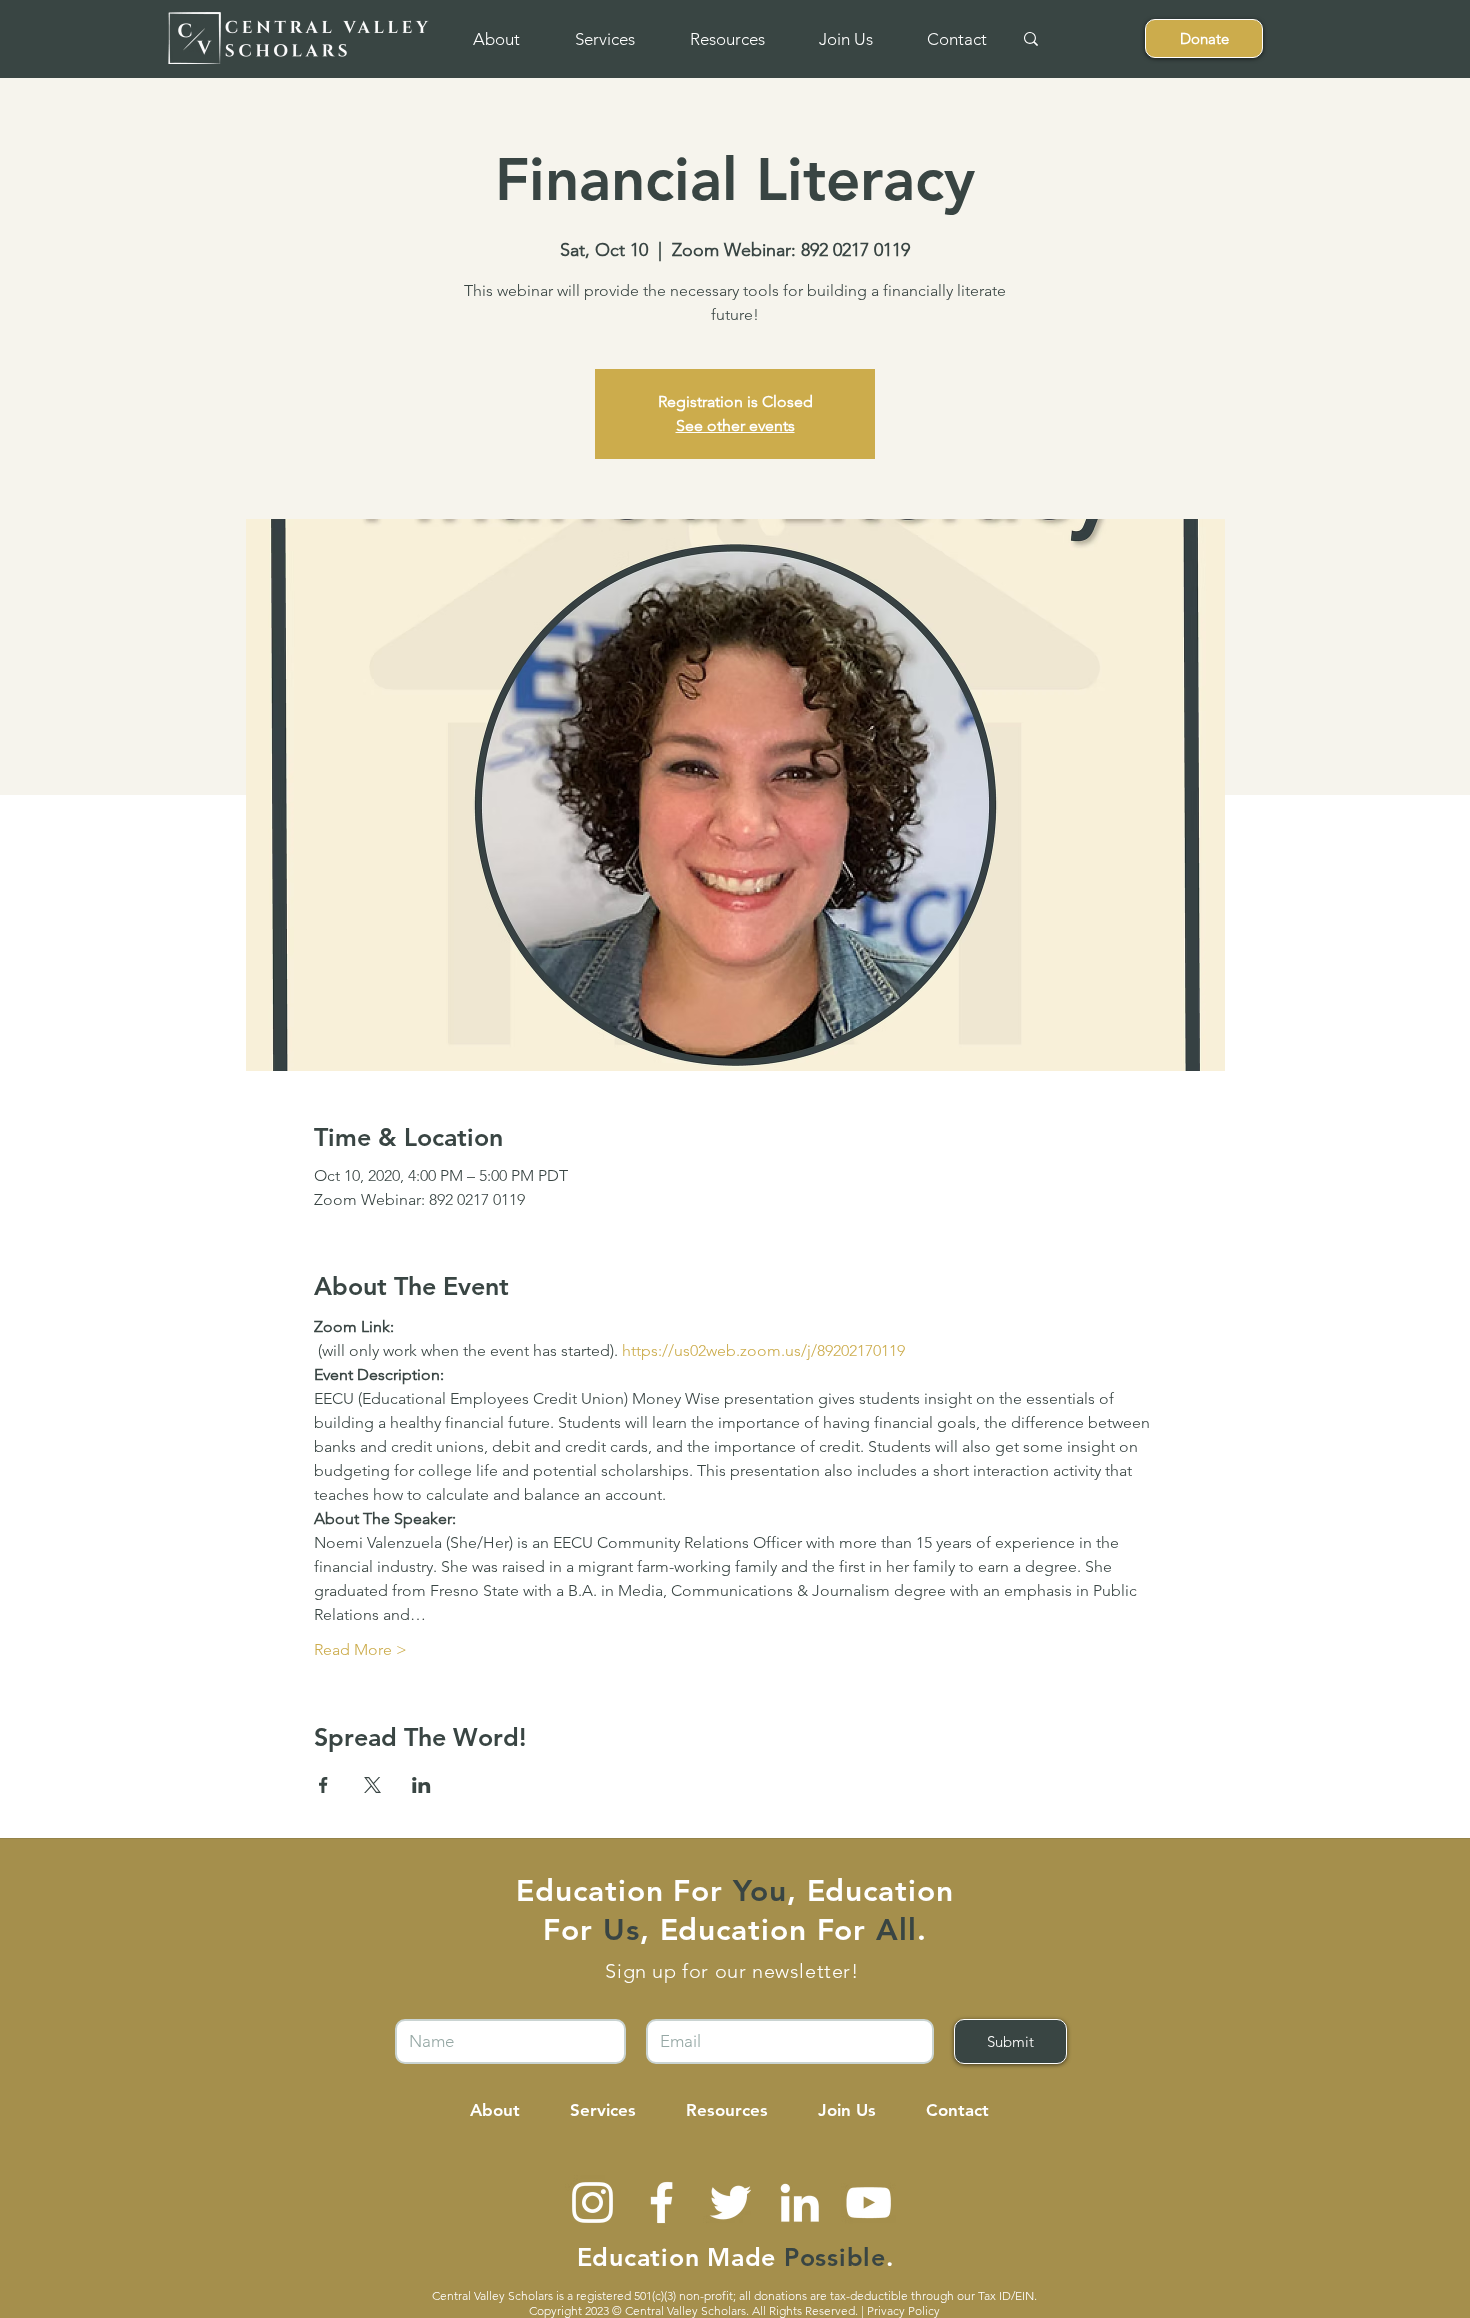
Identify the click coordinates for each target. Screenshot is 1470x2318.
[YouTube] (868, 2202)
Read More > (360, 1649)
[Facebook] (661, 2202)
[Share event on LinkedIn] (421, 1785)
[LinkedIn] (799, 2202)
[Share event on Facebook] (323, 1785)
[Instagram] (592, 2202)
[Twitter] (730, 2202)
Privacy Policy (903, 2310)
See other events (735, 425)
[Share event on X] (372, 1785)
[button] (496, 39)
